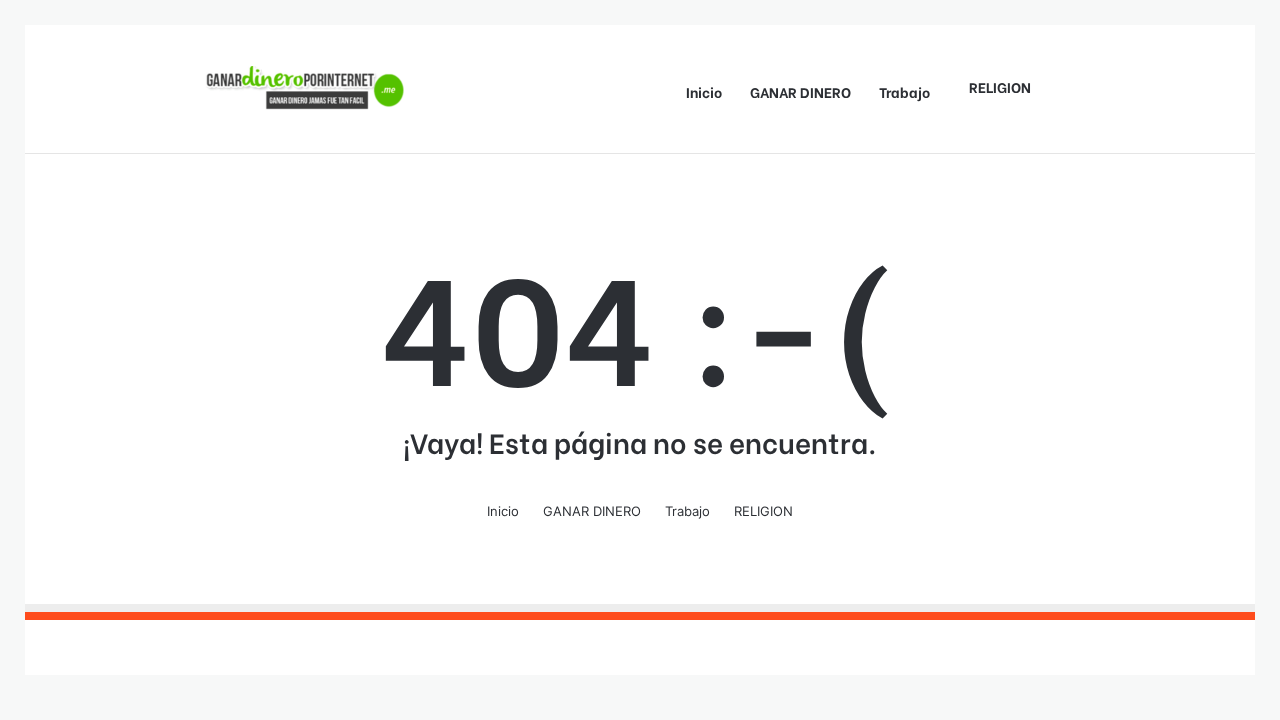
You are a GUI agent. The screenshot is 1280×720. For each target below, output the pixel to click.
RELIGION (1000, 86)
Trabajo (904, 91)
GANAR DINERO (800, 91)
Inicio (704, 91)
